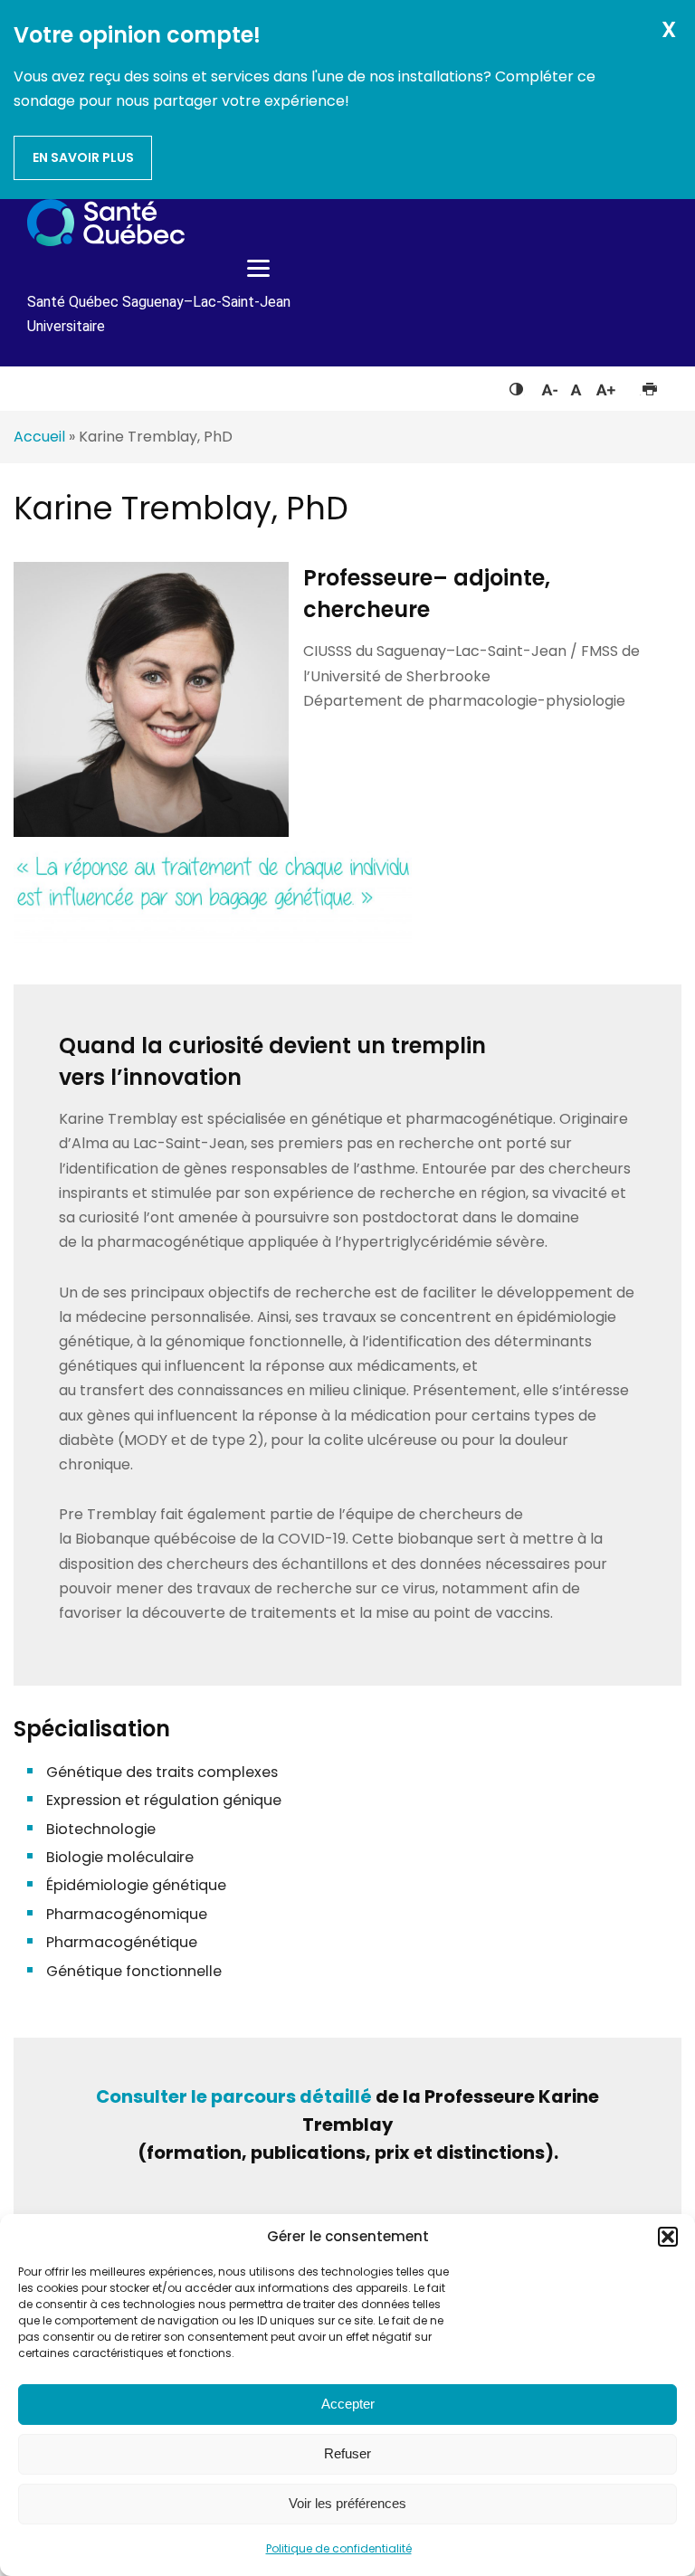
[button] (668, 2237)
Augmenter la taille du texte (606, 385)
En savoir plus (83, 157)
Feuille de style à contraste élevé (516, 385)
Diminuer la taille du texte (548, 387)
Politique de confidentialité (339, 2548)
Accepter (348, 2404)
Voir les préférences (347, 2503)
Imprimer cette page (649, 385)
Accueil (39, 437)
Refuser (347, 2453)
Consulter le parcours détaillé (234, 2096)
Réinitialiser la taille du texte (576, 385)
